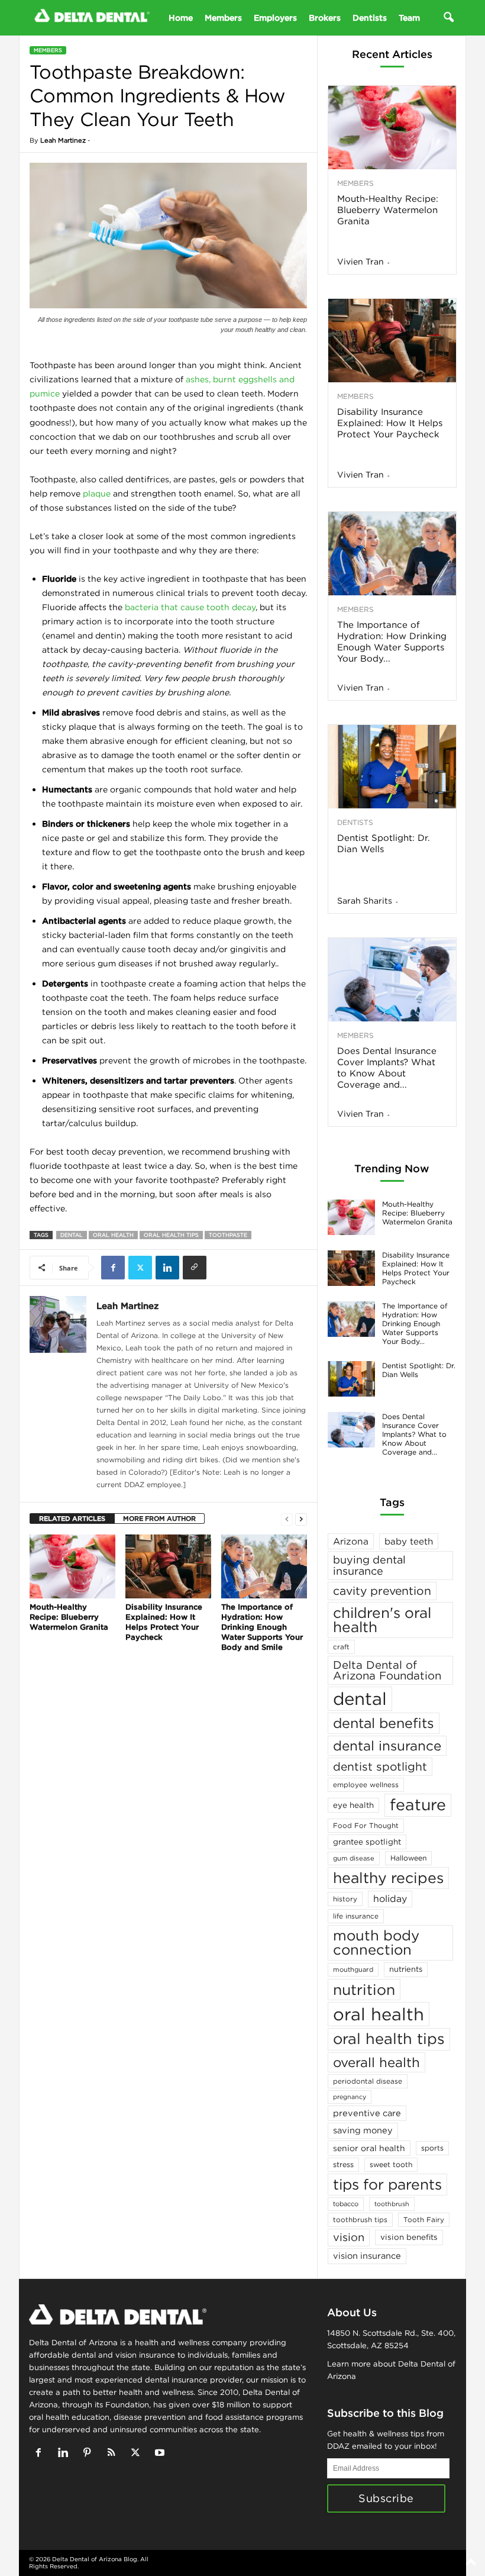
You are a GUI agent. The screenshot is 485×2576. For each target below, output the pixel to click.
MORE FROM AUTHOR (159, 1518)
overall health (376, 2062)
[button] (448, 18)
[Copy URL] (195, 1268)
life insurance (356, 1916)
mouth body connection (376, 1942)
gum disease (354, 1858)
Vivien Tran (360, 262)
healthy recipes (388, 1878)
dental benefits (384, 1723)
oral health (113, 1235)
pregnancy (350, 2097)
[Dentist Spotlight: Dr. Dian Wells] (392, 767)
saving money (363, 2130)
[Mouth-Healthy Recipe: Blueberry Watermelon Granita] (72, 1566)
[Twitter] (140, 1268)
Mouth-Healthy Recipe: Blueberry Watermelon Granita (69, 1617)
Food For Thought (366, 1825)
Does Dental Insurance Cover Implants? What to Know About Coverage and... (387, 1068)
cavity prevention (382, 1591)
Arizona (351, 1541)
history (345, 1899)
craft (341, 1647)
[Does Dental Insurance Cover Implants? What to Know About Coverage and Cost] (392, 980)
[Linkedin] (167, 1268)
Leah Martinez (63, 140)
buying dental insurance (369, 1565)
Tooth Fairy (424, 2219)
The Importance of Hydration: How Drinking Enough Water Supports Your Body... (392, 641)
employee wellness (366, 1784)
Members (223, 18)
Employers (275, 18)
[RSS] (114, 2454)
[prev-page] (287, 1519)
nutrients (406, 1969)
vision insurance (367, 2256)
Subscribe (386, 2498)
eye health (353, 1805)
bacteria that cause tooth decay (190, 607)
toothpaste (228, 1235)
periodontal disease (368, 2081)
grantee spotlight (367, 1842)
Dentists (370, 18)
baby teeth (409, 1541)
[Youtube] (161, 2454)
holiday (390, 1898)
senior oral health (369, 2148)
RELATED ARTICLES (72, 1518)
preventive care (367, 2113)
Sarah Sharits (365, 901)
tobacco (346, 2204)
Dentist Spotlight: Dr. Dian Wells (384, 843)
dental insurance (387, 1745)
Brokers (325, 18)
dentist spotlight (380, 1766)
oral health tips (171, 1235)
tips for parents (387, 2184)
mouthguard (353, 1969)
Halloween (408, 1858)
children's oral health (382, 1620)
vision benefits (409, 2237)
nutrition (364, 1990)
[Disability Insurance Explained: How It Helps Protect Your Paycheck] (168, 1566)
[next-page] (301, 1519)
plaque (97, 494)
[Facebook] (113, 1268)
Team (409, 18)
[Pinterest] (90, 2454)
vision (349, 2237)
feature (418, 1805)
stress (343, 2164)
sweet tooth (391, 2164)
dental (72, 1235)
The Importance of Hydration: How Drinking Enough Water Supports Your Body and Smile (262, 1627)
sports (432, 2148)
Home (181, 18)
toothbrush (392, 2204)
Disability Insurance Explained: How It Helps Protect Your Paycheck (164, 1622)
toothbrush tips (360, 2219)
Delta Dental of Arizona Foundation (387, 1670)
